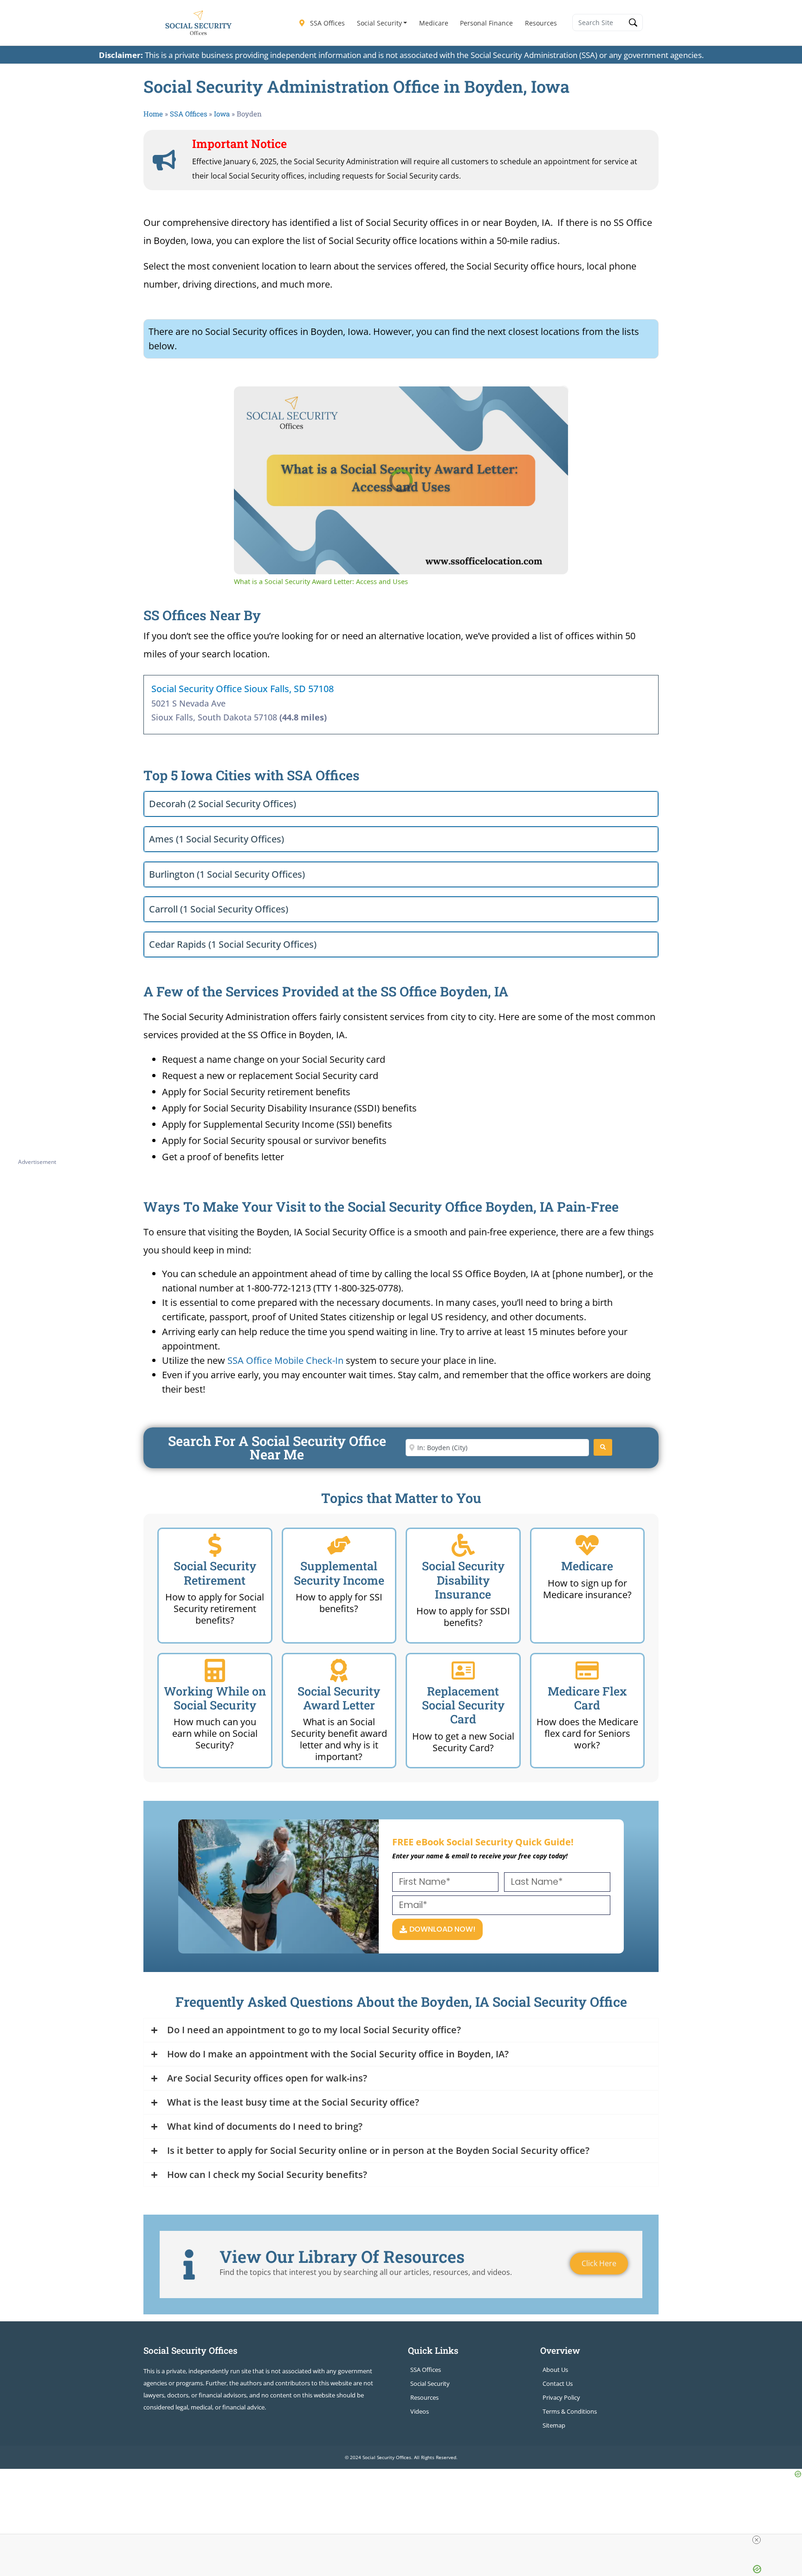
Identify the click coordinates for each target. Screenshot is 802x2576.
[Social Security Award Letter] (339, 1670)
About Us (555, 2370)
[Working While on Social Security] (215, 1670)
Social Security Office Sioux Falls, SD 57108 (243, 689)
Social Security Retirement (215, 1573)
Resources (541, 23)
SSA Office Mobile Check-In (285, 1360)
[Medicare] (587, 1545)
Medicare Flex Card (587, 1698)
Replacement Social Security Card (463, 1705)
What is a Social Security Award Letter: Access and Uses (372, 401)
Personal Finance (486, 23)
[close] (757, 2540)
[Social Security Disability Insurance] (463, 1545)
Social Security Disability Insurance (463, 1580)
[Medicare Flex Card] (587, 1670)
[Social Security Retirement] (215, 1545)
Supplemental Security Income (339, 1573)
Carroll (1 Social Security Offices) (219, 909)
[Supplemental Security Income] (339, 1545)
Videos (420, 2411)
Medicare (434, 23)
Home (153, 114)
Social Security (379, 23)
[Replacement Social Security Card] (463, 1670)
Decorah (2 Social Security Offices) (223, 804)
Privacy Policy (561, 2397)
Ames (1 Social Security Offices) (217, 839)
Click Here (599, 2263)
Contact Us (558, 2383)
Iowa (222, 114)
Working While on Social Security (215, 1698)
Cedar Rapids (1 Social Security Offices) (233, 944)
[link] (249, 401)
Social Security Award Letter (339, 1698)
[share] (550, 397)
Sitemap (554, 2425)
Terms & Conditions (570, 2411)
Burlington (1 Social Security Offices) (227, 874)
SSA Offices (327, 23)
